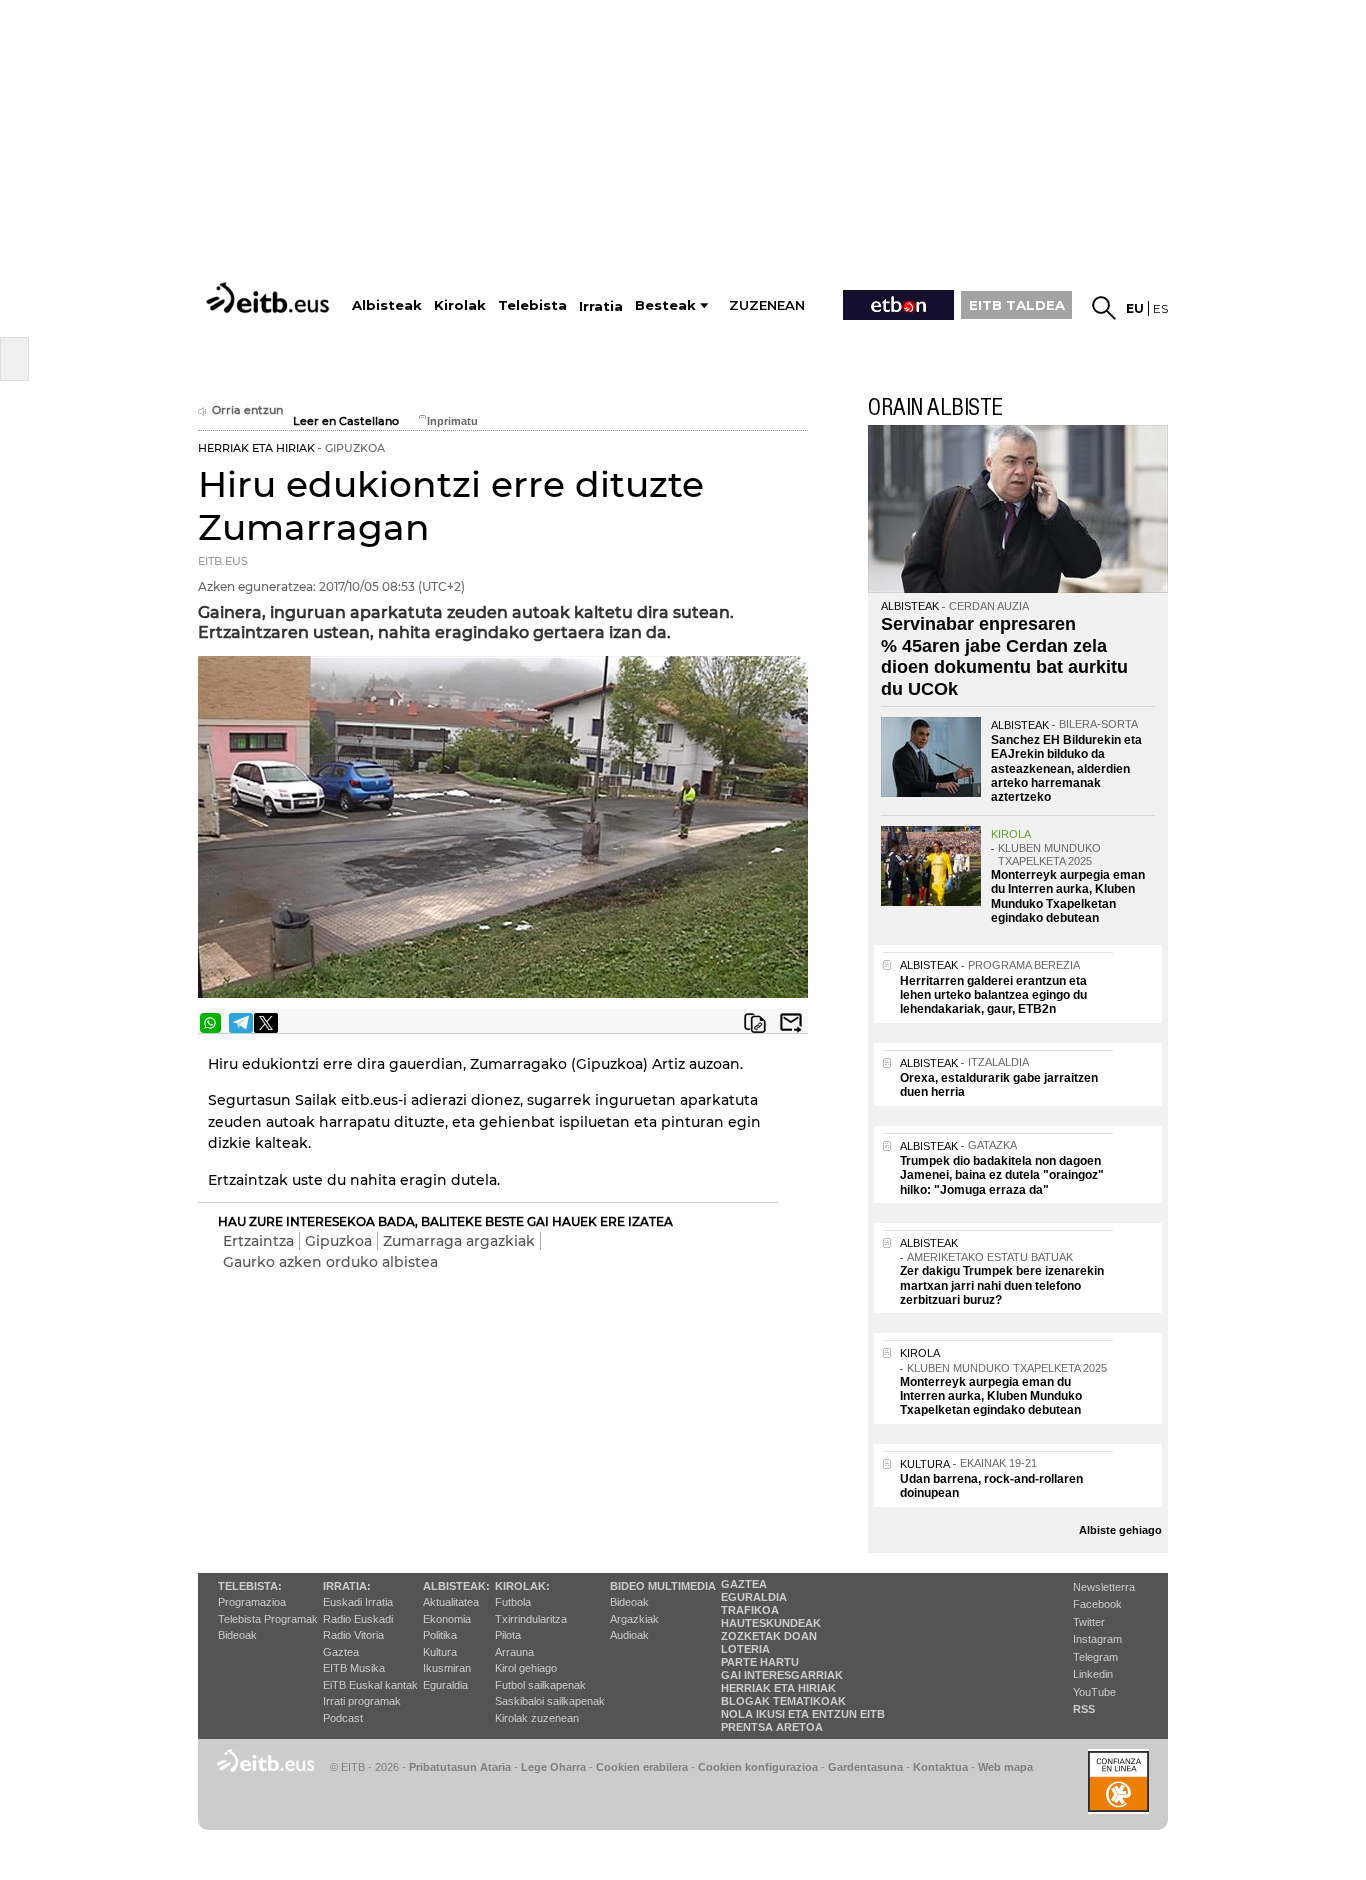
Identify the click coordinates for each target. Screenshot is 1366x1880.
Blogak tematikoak (783, 1701)
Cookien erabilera (642, 1767)
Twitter (1089, 1622)
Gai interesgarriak (782, 1675)
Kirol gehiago (526, 1668)
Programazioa (252, 1602)
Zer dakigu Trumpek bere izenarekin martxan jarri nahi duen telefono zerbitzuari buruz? (1002, 1285)
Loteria (745, 1649)
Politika (440, 1635)
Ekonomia (447, 1619)
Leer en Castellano (346, 421)
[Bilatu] (1104, 308)
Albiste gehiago (1120, 1530)
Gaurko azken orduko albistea (330, 1262)
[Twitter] (266, 1023)
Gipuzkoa (338, 1241)
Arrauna (514, 1652)
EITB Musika (354, 1668)
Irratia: (347, 1586)
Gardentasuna (865, 1767)
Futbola (513, 1602)
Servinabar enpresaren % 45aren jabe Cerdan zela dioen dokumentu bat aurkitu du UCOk (1004, 656)
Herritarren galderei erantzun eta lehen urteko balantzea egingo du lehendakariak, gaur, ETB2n (993, 995)
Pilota (508, 1635)
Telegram (1095, 1657)
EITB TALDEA (1017, 305)
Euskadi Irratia (358, 1602)
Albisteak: (456, 1586)
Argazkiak (634, 1619)
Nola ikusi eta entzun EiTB (803, 1714)
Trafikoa (750, 1610)
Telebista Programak (268, 1619)
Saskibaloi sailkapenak (550, 1701)
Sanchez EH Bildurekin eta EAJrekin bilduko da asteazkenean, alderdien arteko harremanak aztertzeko (1066, 769)
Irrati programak (362, 1701)
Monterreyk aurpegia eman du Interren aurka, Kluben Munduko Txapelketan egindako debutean (1068, 896)
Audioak (629, 1635)
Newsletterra (1104, 1587)
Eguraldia (445, 1685)
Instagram (1097, 1639)
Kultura (440, 1652)
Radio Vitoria (353, 1635)
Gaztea (341, 1652)
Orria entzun (247, 410)
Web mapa (1005, 1767)
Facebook (1097, 1604)
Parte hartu (760, 1662)
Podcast (343, 1718)
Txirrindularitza (531, 1619)
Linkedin (1093, 1674)
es (1160, 308)
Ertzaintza (258, 1241)
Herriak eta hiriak (778, 1688)
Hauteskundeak (771, 1623)
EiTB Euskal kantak (370, 1685)
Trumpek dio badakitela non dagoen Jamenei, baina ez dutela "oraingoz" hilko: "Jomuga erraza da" (1002, 1175)
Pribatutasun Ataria (460, 1767)
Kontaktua (940, 1767)
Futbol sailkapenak (540, 1685)
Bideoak (237, 1635)
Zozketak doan (769, 1636)
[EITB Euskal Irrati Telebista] (270, 297)
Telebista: (250, 1586)
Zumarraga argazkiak (459, 1241)
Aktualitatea (451, 1602)
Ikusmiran (447, 1668)
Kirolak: (522, 1586)
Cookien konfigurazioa (758, 1767)
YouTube (1094, 1692)
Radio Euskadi (358, 1619)
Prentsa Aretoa (772, 1727)
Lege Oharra (553, 1767)
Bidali (791, 1023)
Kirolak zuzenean (537, 1718)
